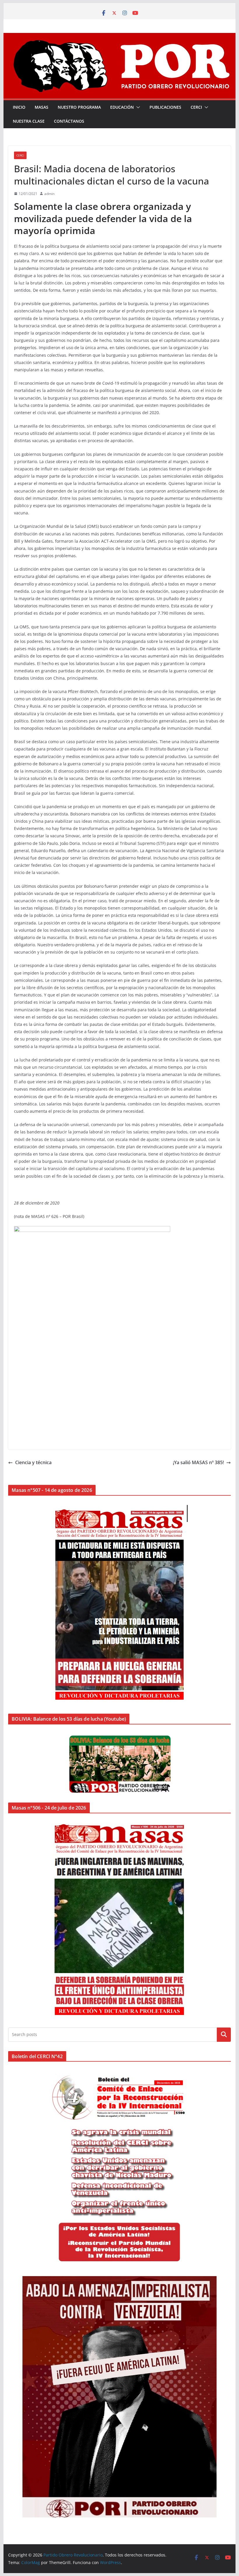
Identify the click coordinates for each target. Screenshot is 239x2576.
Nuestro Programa (79, 107)
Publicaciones (165, 107)
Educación (122, 107)
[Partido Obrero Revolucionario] (119, 37)
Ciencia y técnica (33, 1462)
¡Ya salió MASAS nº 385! (198, 1462)
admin (49, 194)
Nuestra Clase (29, 121)
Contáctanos (69, 121)
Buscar (224, 2035)
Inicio (19, 107)
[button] (137, 107)
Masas (42, 107)
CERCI (196, 107)
